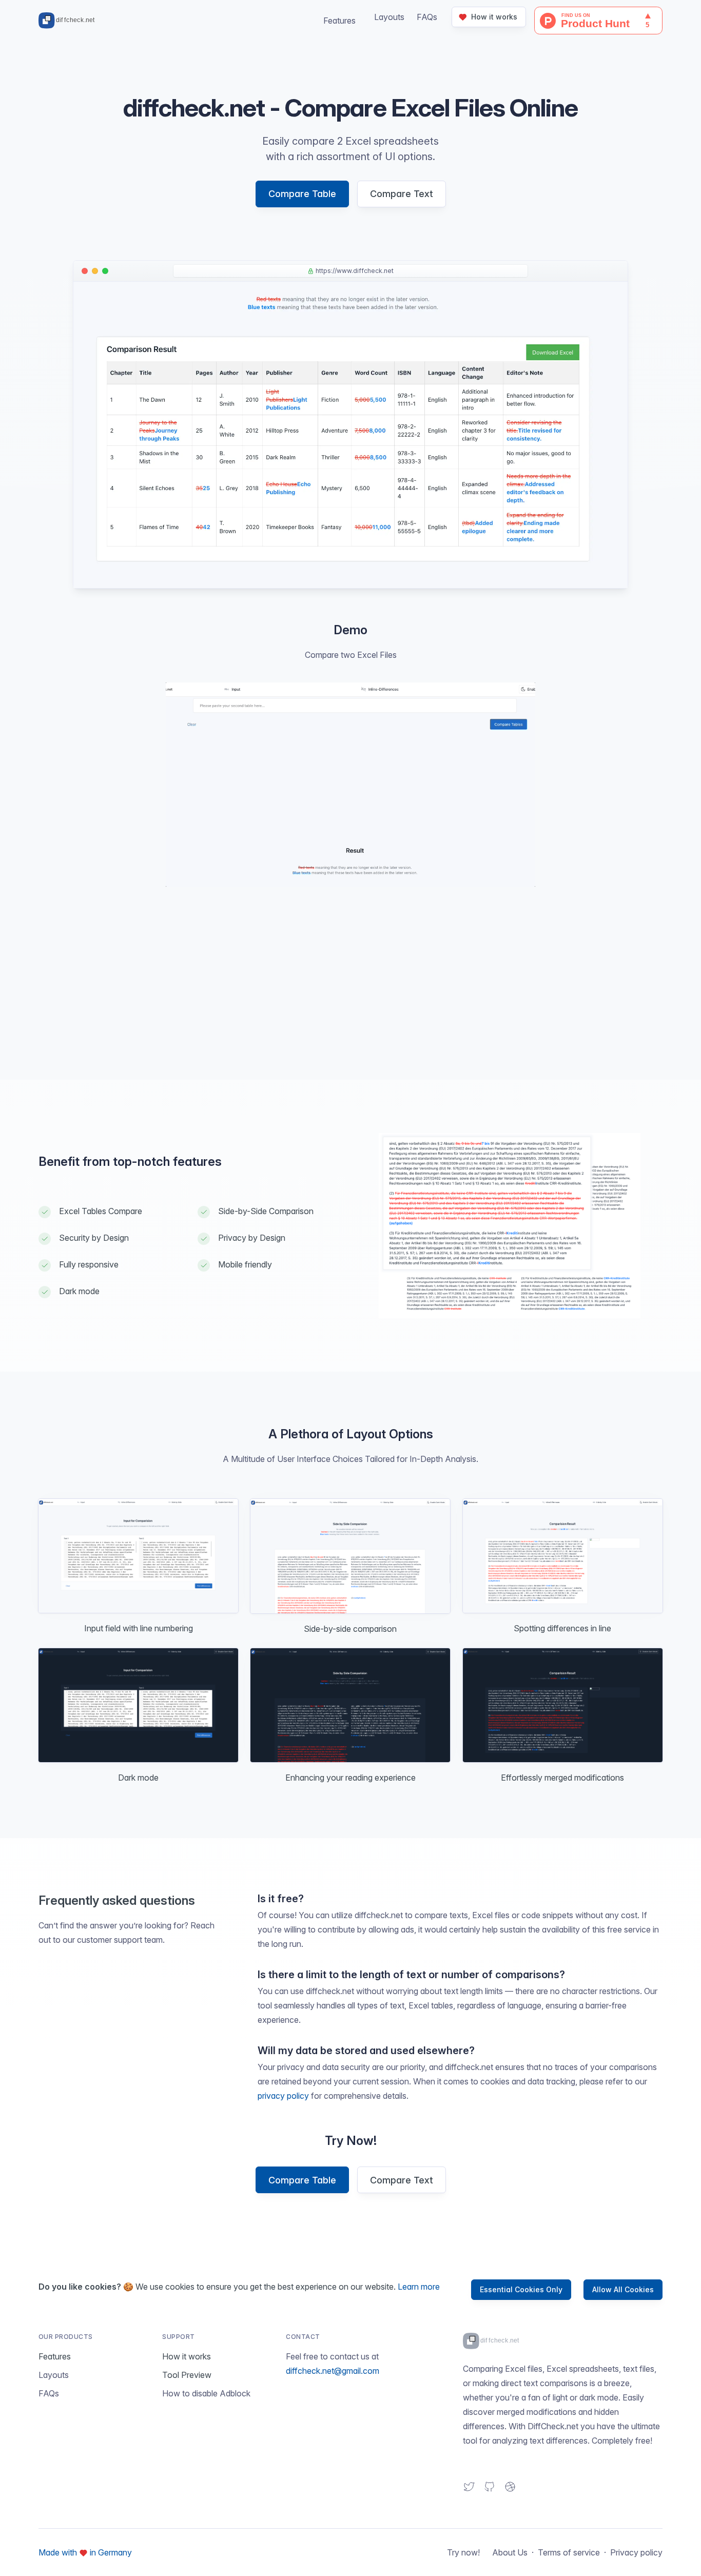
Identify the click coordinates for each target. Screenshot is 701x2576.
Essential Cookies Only (521, 2289)
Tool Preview (187, 2375)
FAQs (427, 17)
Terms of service (569, 2552)
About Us (510, 2552)
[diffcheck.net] (69, 21)
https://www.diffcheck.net (355, 271)
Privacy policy (636, 2552)
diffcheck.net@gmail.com (333, 2371)
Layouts (54, 2375)
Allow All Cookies (623, 2289)
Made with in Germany (85, 2552)
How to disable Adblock (206, 2393)
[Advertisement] (350, 991)
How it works (187, 2356)
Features (339, 21)
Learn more (419, 2287)
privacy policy (283, 2096)
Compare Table (302, 194)
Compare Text (402, 194)
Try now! (463, 2552)
